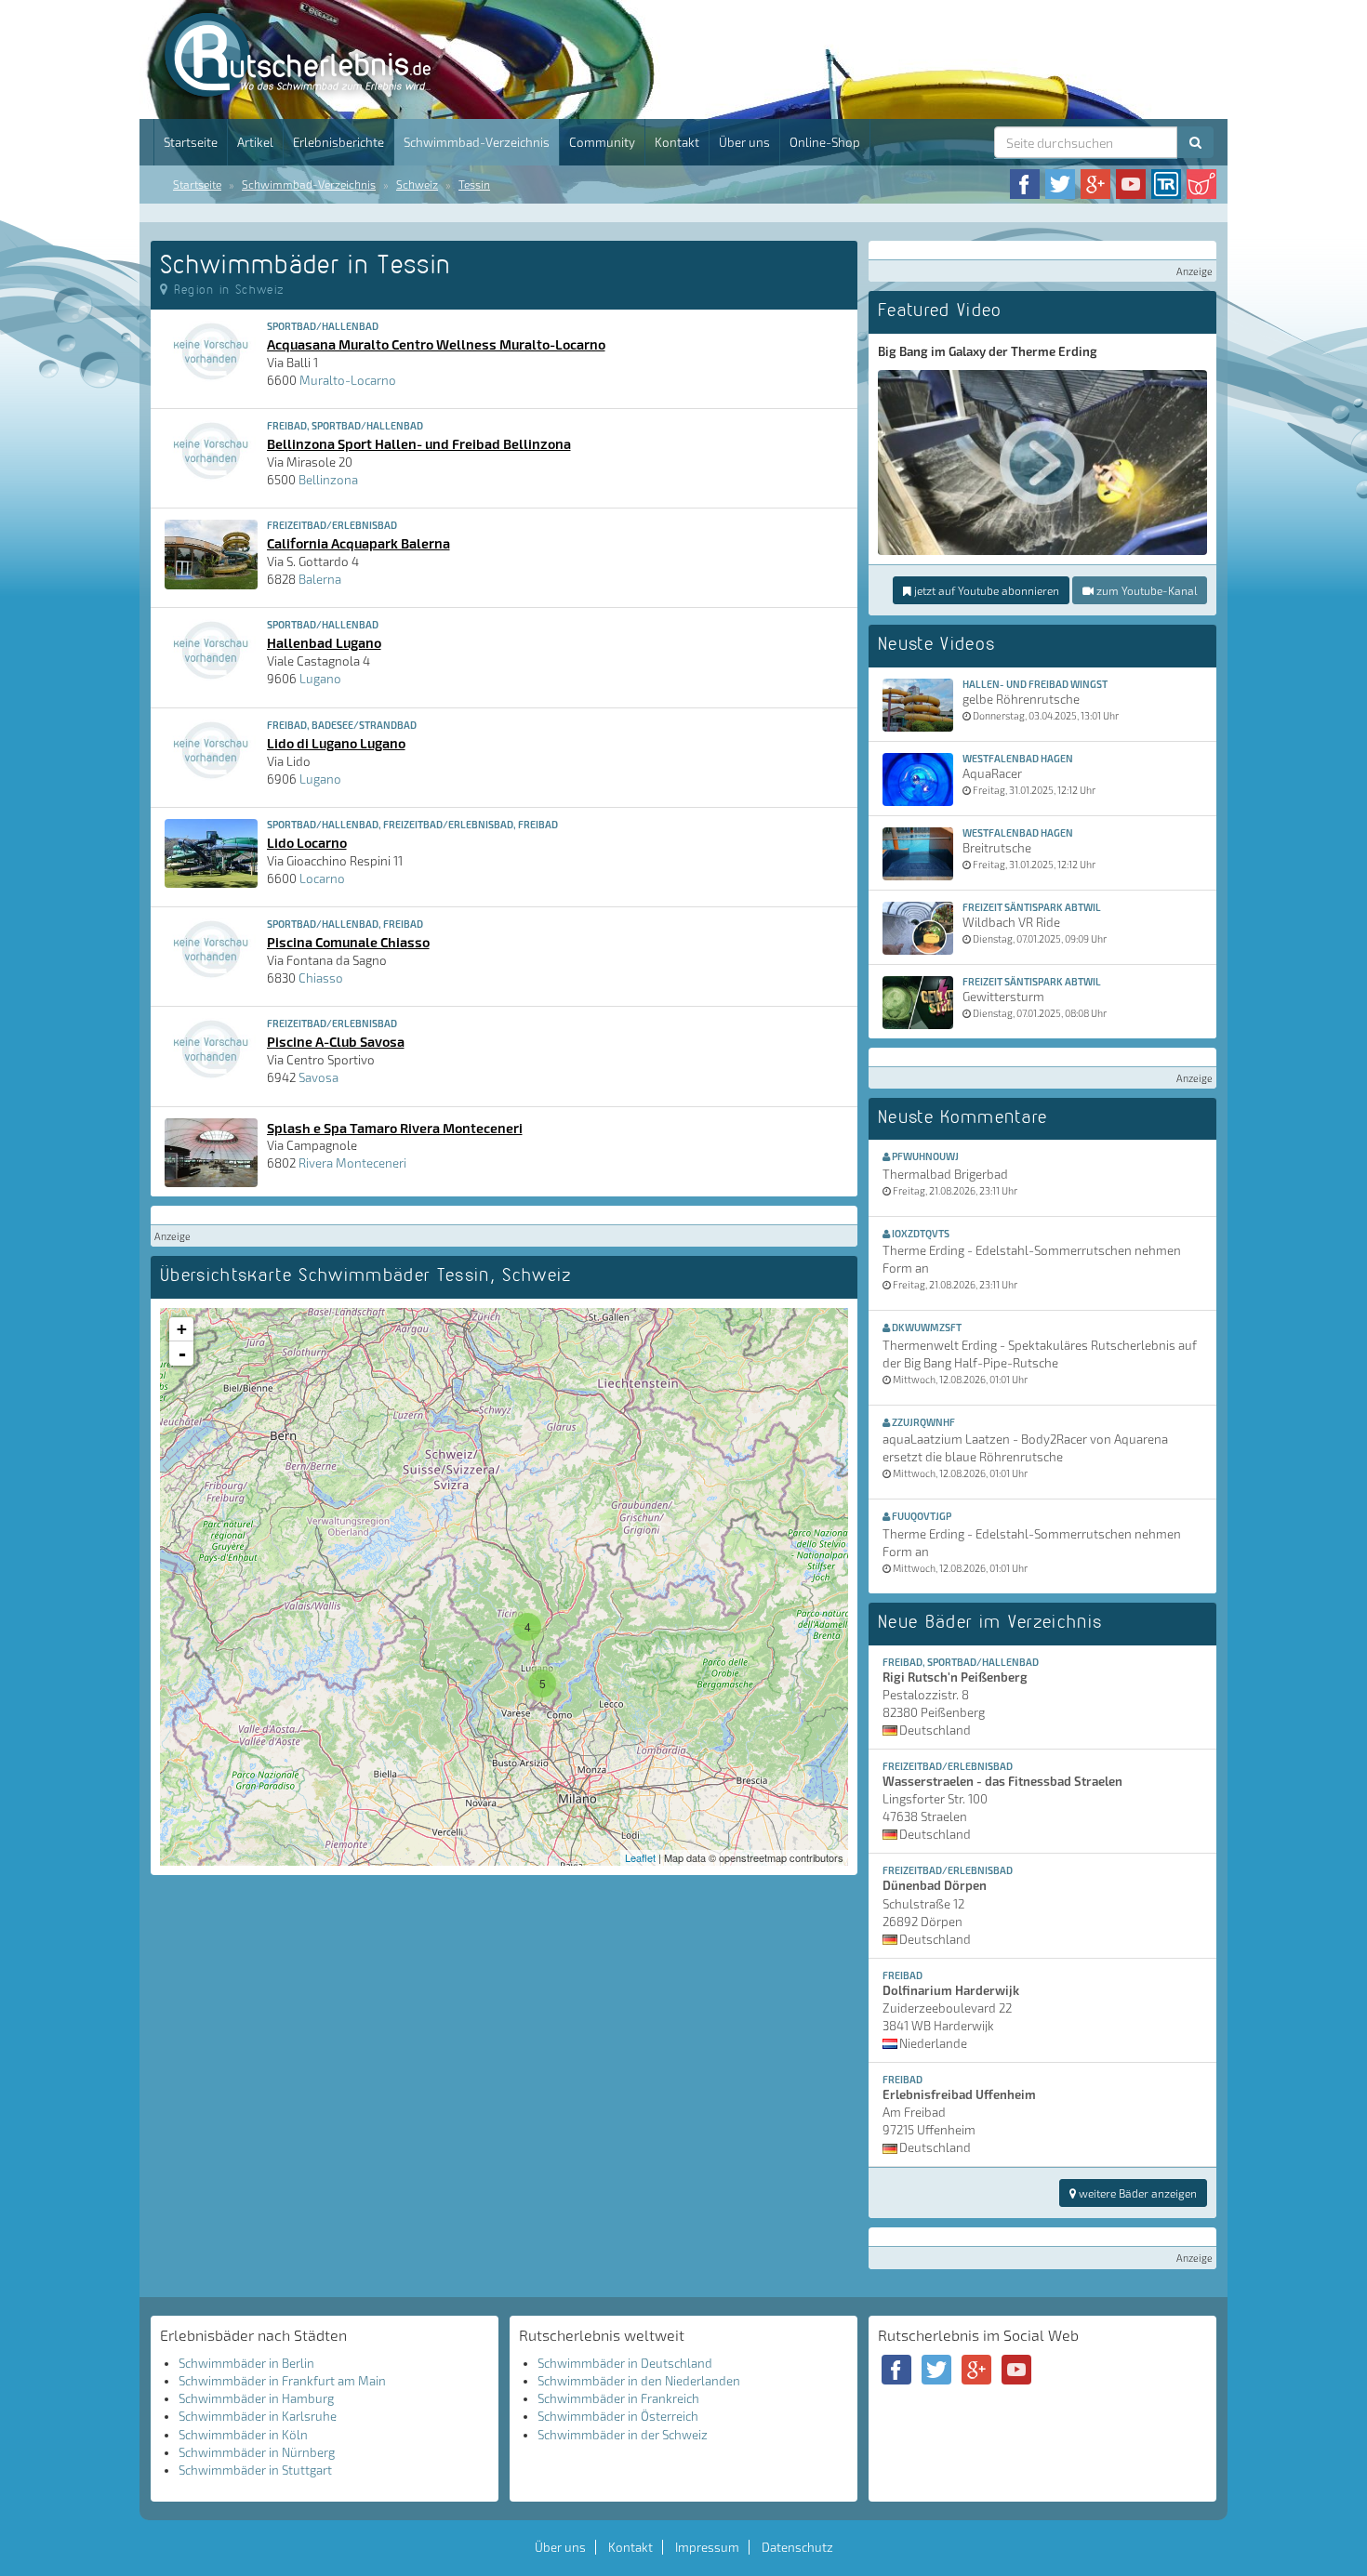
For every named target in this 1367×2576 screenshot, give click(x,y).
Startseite (191, 142)
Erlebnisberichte (338, 142)
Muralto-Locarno (348, 380)
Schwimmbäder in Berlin (246, 2363)
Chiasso (321, 978)
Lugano (320, 679)
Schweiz (417, 184)
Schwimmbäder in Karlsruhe (258, 2416)
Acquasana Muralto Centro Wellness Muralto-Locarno (436, 344)
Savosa (319, 1077)
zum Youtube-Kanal (1145, 590)
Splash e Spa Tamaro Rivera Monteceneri (395, 1128)
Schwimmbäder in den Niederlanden (639, 2381)
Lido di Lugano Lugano (336, 743)
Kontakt (677, 142)
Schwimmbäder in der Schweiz (623, 2435)
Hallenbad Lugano (324, 642)
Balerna (320, 579)
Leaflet (640, 1857)
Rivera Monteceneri (352, 1163)
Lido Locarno (307, 842)
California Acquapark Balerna (358, 543)
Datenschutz (797, 2547)
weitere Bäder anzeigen (1136, 2193)
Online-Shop (825, 142)
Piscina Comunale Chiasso (348, 942)
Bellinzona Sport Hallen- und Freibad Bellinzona (419, 443)
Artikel (255, 142)
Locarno (322, 878)
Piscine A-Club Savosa (336, 1041)
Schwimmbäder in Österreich (618, 2416)
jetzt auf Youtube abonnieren (985, 590)
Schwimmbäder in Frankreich (618, 2398)
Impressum (707, 2547)
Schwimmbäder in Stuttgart (255, 2470)
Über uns (744, 142)
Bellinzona (328, 480)
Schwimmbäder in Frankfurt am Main (282, 2381)
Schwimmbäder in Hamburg (256, 2398)
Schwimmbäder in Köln (243, 2435)
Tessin (474, 184)
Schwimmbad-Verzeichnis (477, 142)
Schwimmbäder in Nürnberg (257, 2452)
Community (602, 142)
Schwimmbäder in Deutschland (625, 2363)
